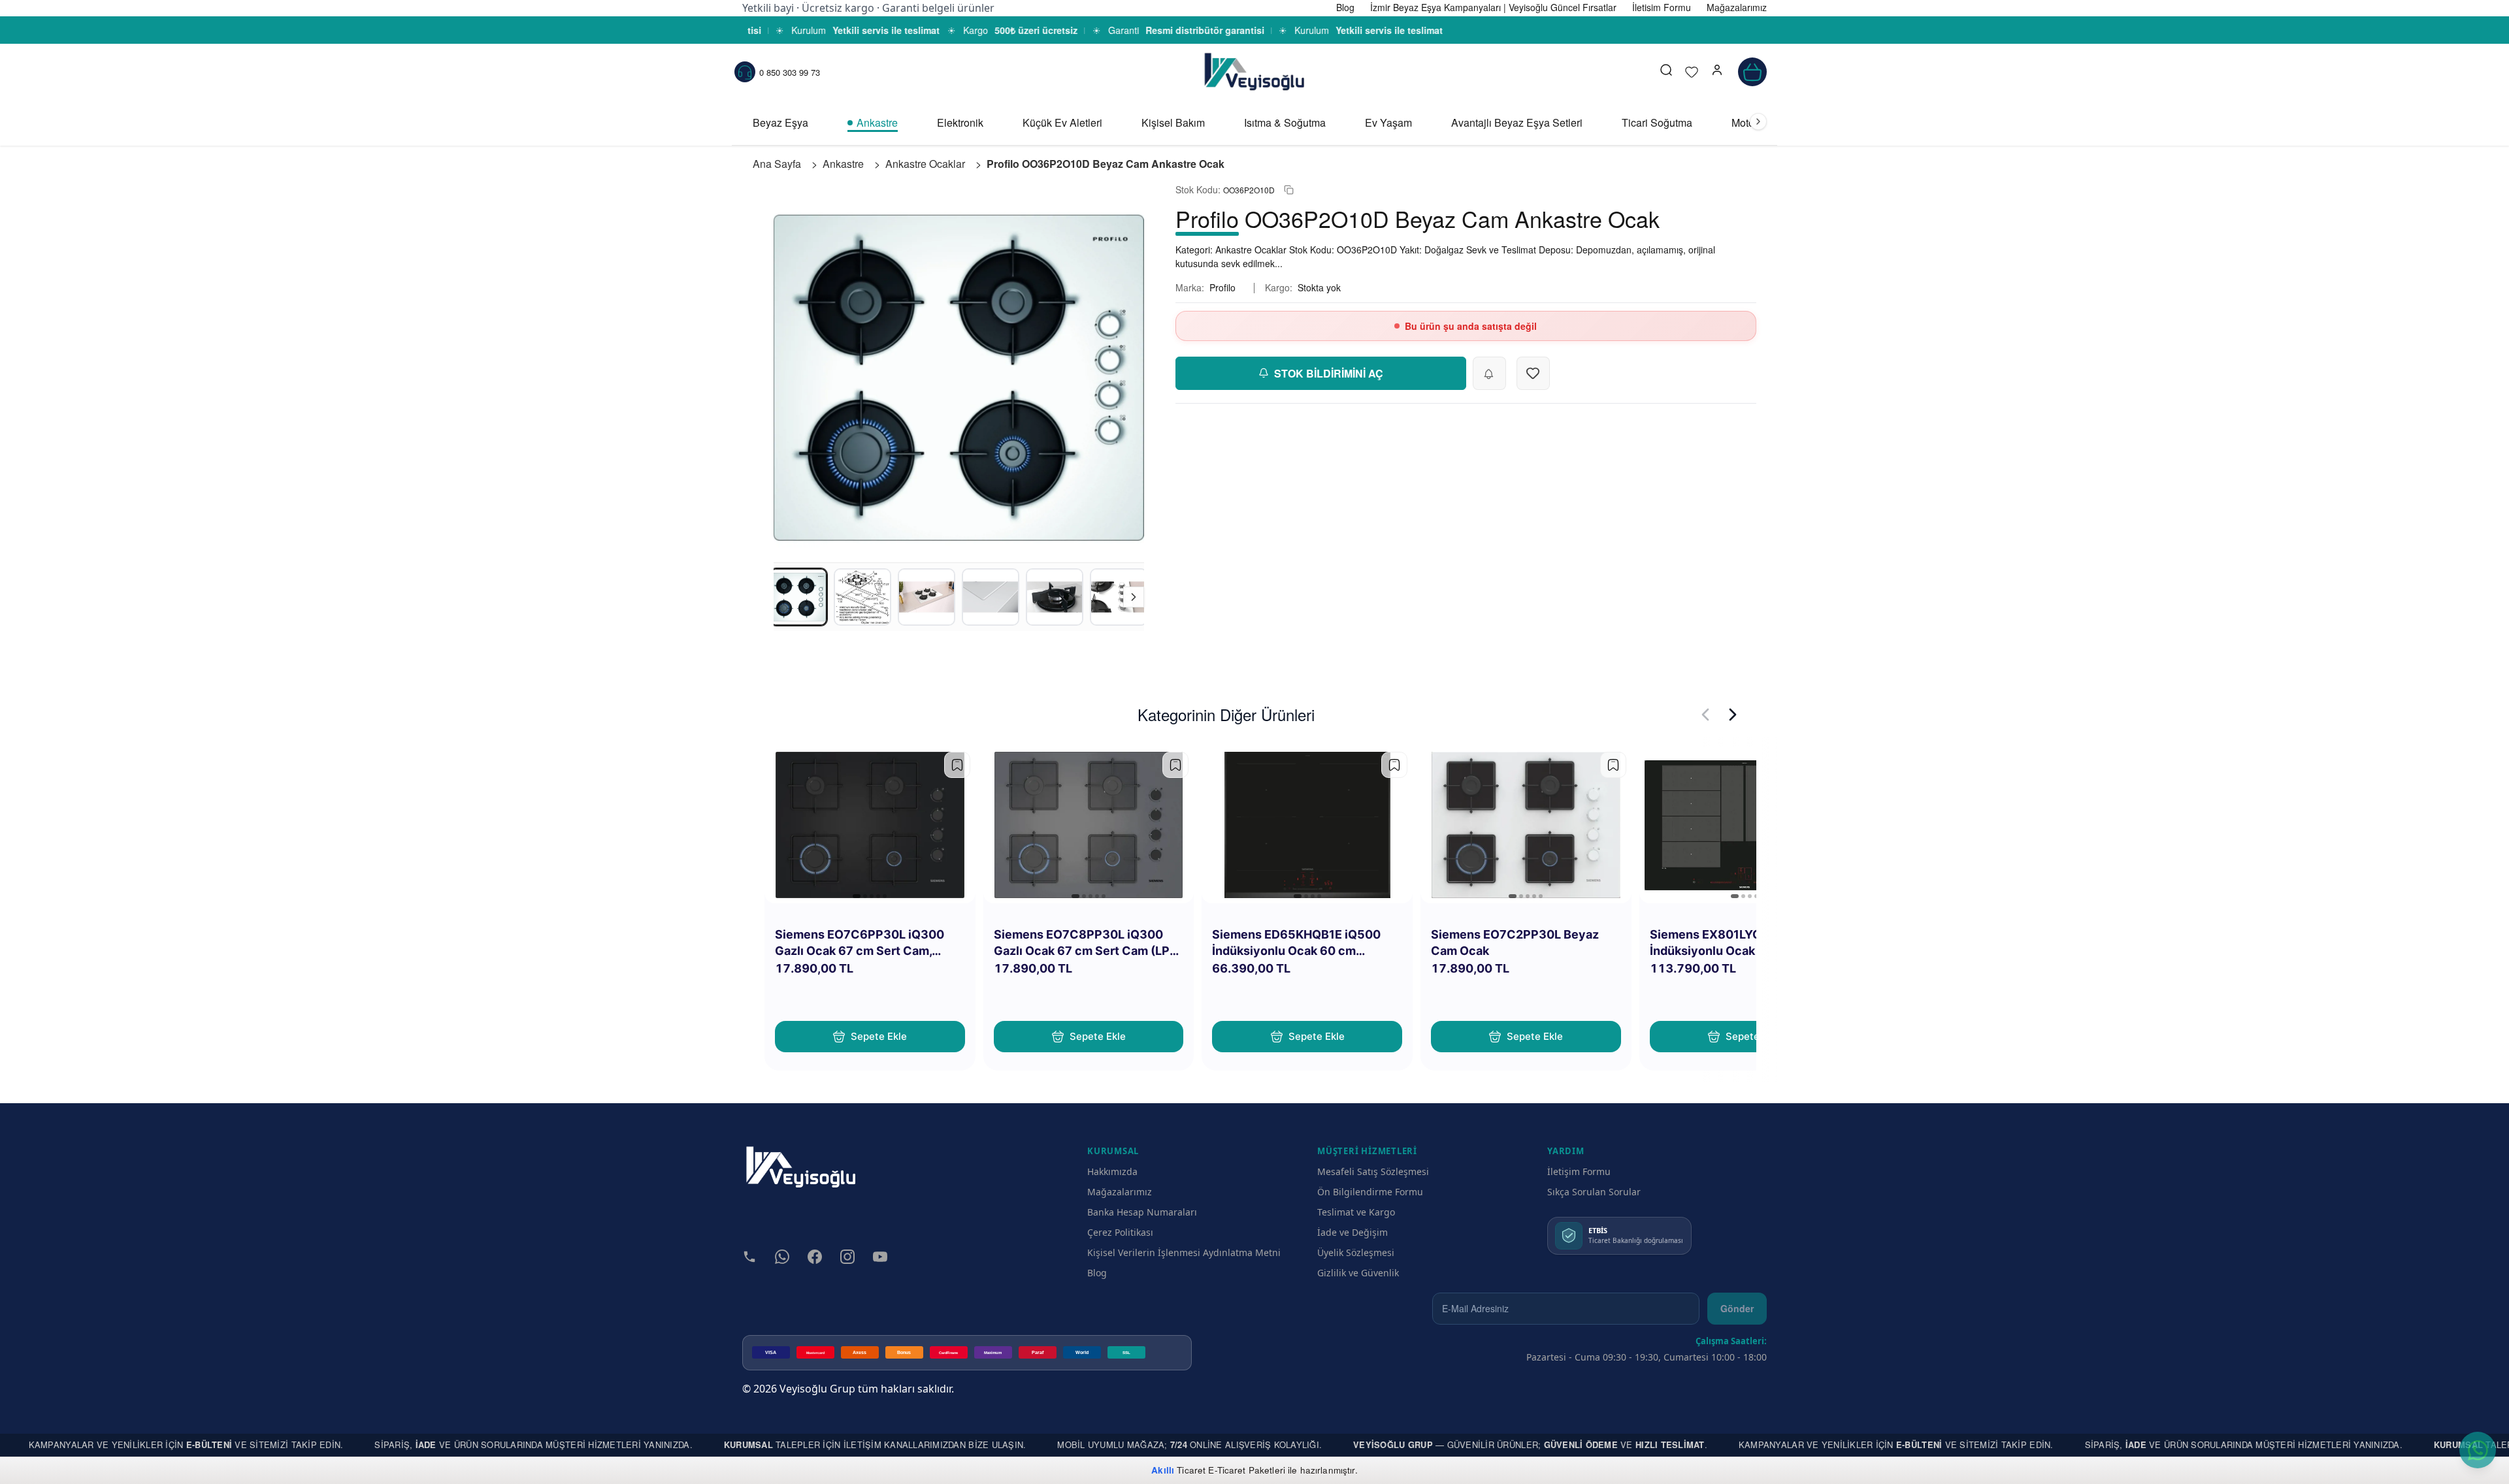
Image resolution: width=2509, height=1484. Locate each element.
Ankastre (877, 122)
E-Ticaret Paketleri (1247, 1470)
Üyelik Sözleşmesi (1356, 1252)
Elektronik (960, 122)
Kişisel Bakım (1173, 122)
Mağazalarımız (1120, 1192)
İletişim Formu (1579, 1171)
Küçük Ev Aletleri (1062, 122)
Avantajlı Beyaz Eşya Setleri (1517, 122)
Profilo (1222, 287)
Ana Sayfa (777, 164)
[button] (1717, 72)
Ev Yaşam (1388, 122)
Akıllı (1163, 1470)
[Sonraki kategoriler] (1758, 121)
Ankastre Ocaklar (925, 164)
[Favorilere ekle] (957, 765)
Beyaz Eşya (780, 122)
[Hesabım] (1717, 72)
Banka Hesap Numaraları (1142, 1212)
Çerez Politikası (1120, 1232)
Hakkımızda (1112, 1171)
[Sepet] (1752, 72)
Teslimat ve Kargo (1356, 1212)
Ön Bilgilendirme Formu (1370, 1192)
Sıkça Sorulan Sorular (1594, 1192)
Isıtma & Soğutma (1285, 122)
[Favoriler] (1692, 72)
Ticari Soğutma (1657, 122)
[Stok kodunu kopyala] (1289, 190)
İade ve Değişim (1353, 1232)
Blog (1097, 1273)
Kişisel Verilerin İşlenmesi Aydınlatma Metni (1184, 1252)
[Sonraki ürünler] (1733, 715)
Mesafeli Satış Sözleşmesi (1373, 1171)
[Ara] (1666, 72)
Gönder (1737, 1308)
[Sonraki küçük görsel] (1134, 597)
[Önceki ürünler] (1705, 715)
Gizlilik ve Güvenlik (1358, 1273)
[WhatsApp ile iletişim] (2478, 1450)
